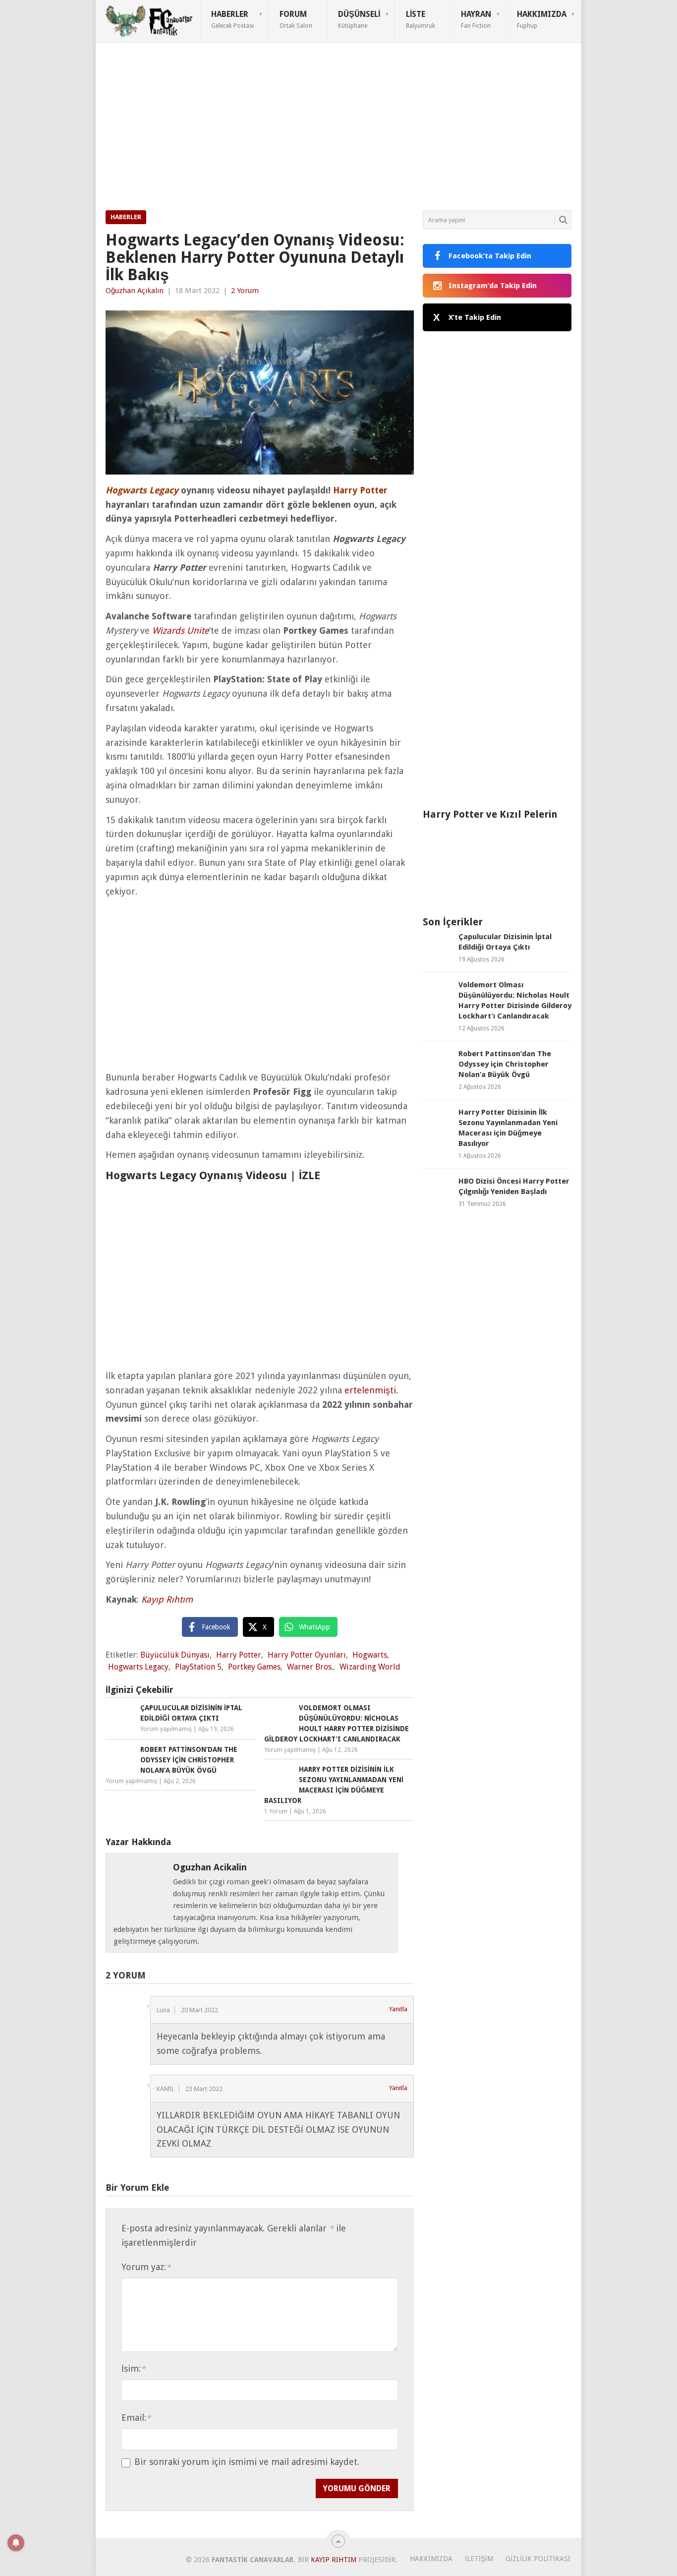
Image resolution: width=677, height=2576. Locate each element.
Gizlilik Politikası (538, 2559)
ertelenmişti (370, 1390)
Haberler (232, 19)
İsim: (133, 2368)
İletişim (479, 2559)
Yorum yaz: (146, 2267)
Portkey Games (254, 1667)
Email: (136, 2418)
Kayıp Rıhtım (167, 1599)
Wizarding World (370, 1667)
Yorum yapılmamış (166, 1729)
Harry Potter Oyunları (307, 1655)
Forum (296, 19)
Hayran (476, 19)
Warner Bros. (310, 1667)
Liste (421, 19)
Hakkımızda (542, 19)
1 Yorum (276, 1811)
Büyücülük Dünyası (175, 1655)
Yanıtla (398, 2009)
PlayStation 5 (198, 1667)
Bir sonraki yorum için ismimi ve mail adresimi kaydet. (247, 2462)
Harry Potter (239, 1655)
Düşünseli (359, 19)
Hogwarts (370, 1655)
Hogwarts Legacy (138, 1667)
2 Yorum (245, 291)
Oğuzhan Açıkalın (135, 291)
